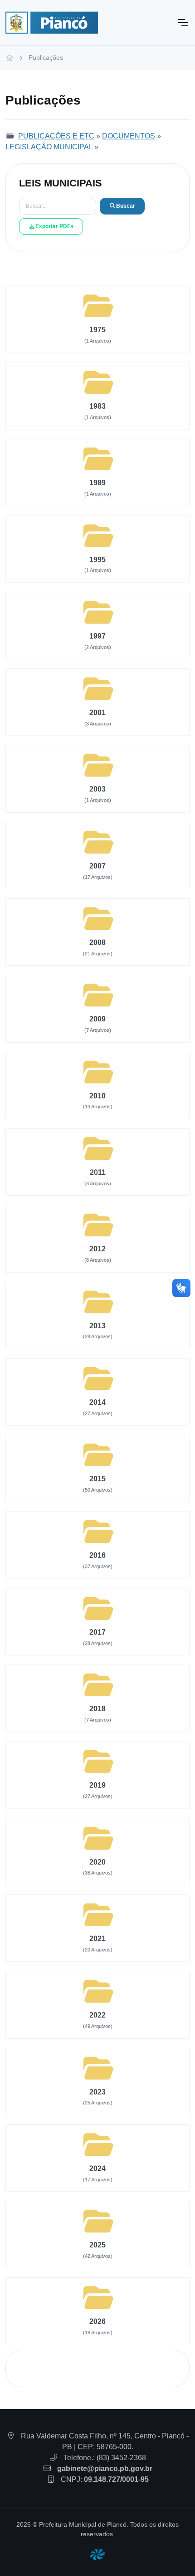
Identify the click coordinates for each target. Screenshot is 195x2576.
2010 (97, 1096)
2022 (97, 2015)
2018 (97, 1709)
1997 (97, 636)
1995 (97, 560)
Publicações (46, 57)
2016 (97, 1555)
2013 (97, 1326)
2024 (97, 2168)
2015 (97, 1479)
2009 (97, 1019)
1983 (97, 406)
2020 (97, 1862)
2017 (97, 1632)
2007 (97, 866)
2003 (97, 789)
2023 (97, 2092)
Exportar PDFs (54, 226)
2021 (97, 1939)
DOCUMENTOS (129, 136)
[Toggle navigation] (183, 23)
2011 (98, 1172)
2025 (97, 2245)
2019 (97, 1785)
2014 (97, 1402)
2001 (97, 713)
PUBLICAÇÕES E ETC (56, 136)
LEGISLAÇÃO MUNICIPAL (49, 147)
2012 (97, 1249)
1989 (97, 483)
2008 (97, 942)
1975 (97, 330)
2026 (97, 2321)
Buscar (126, 206)
